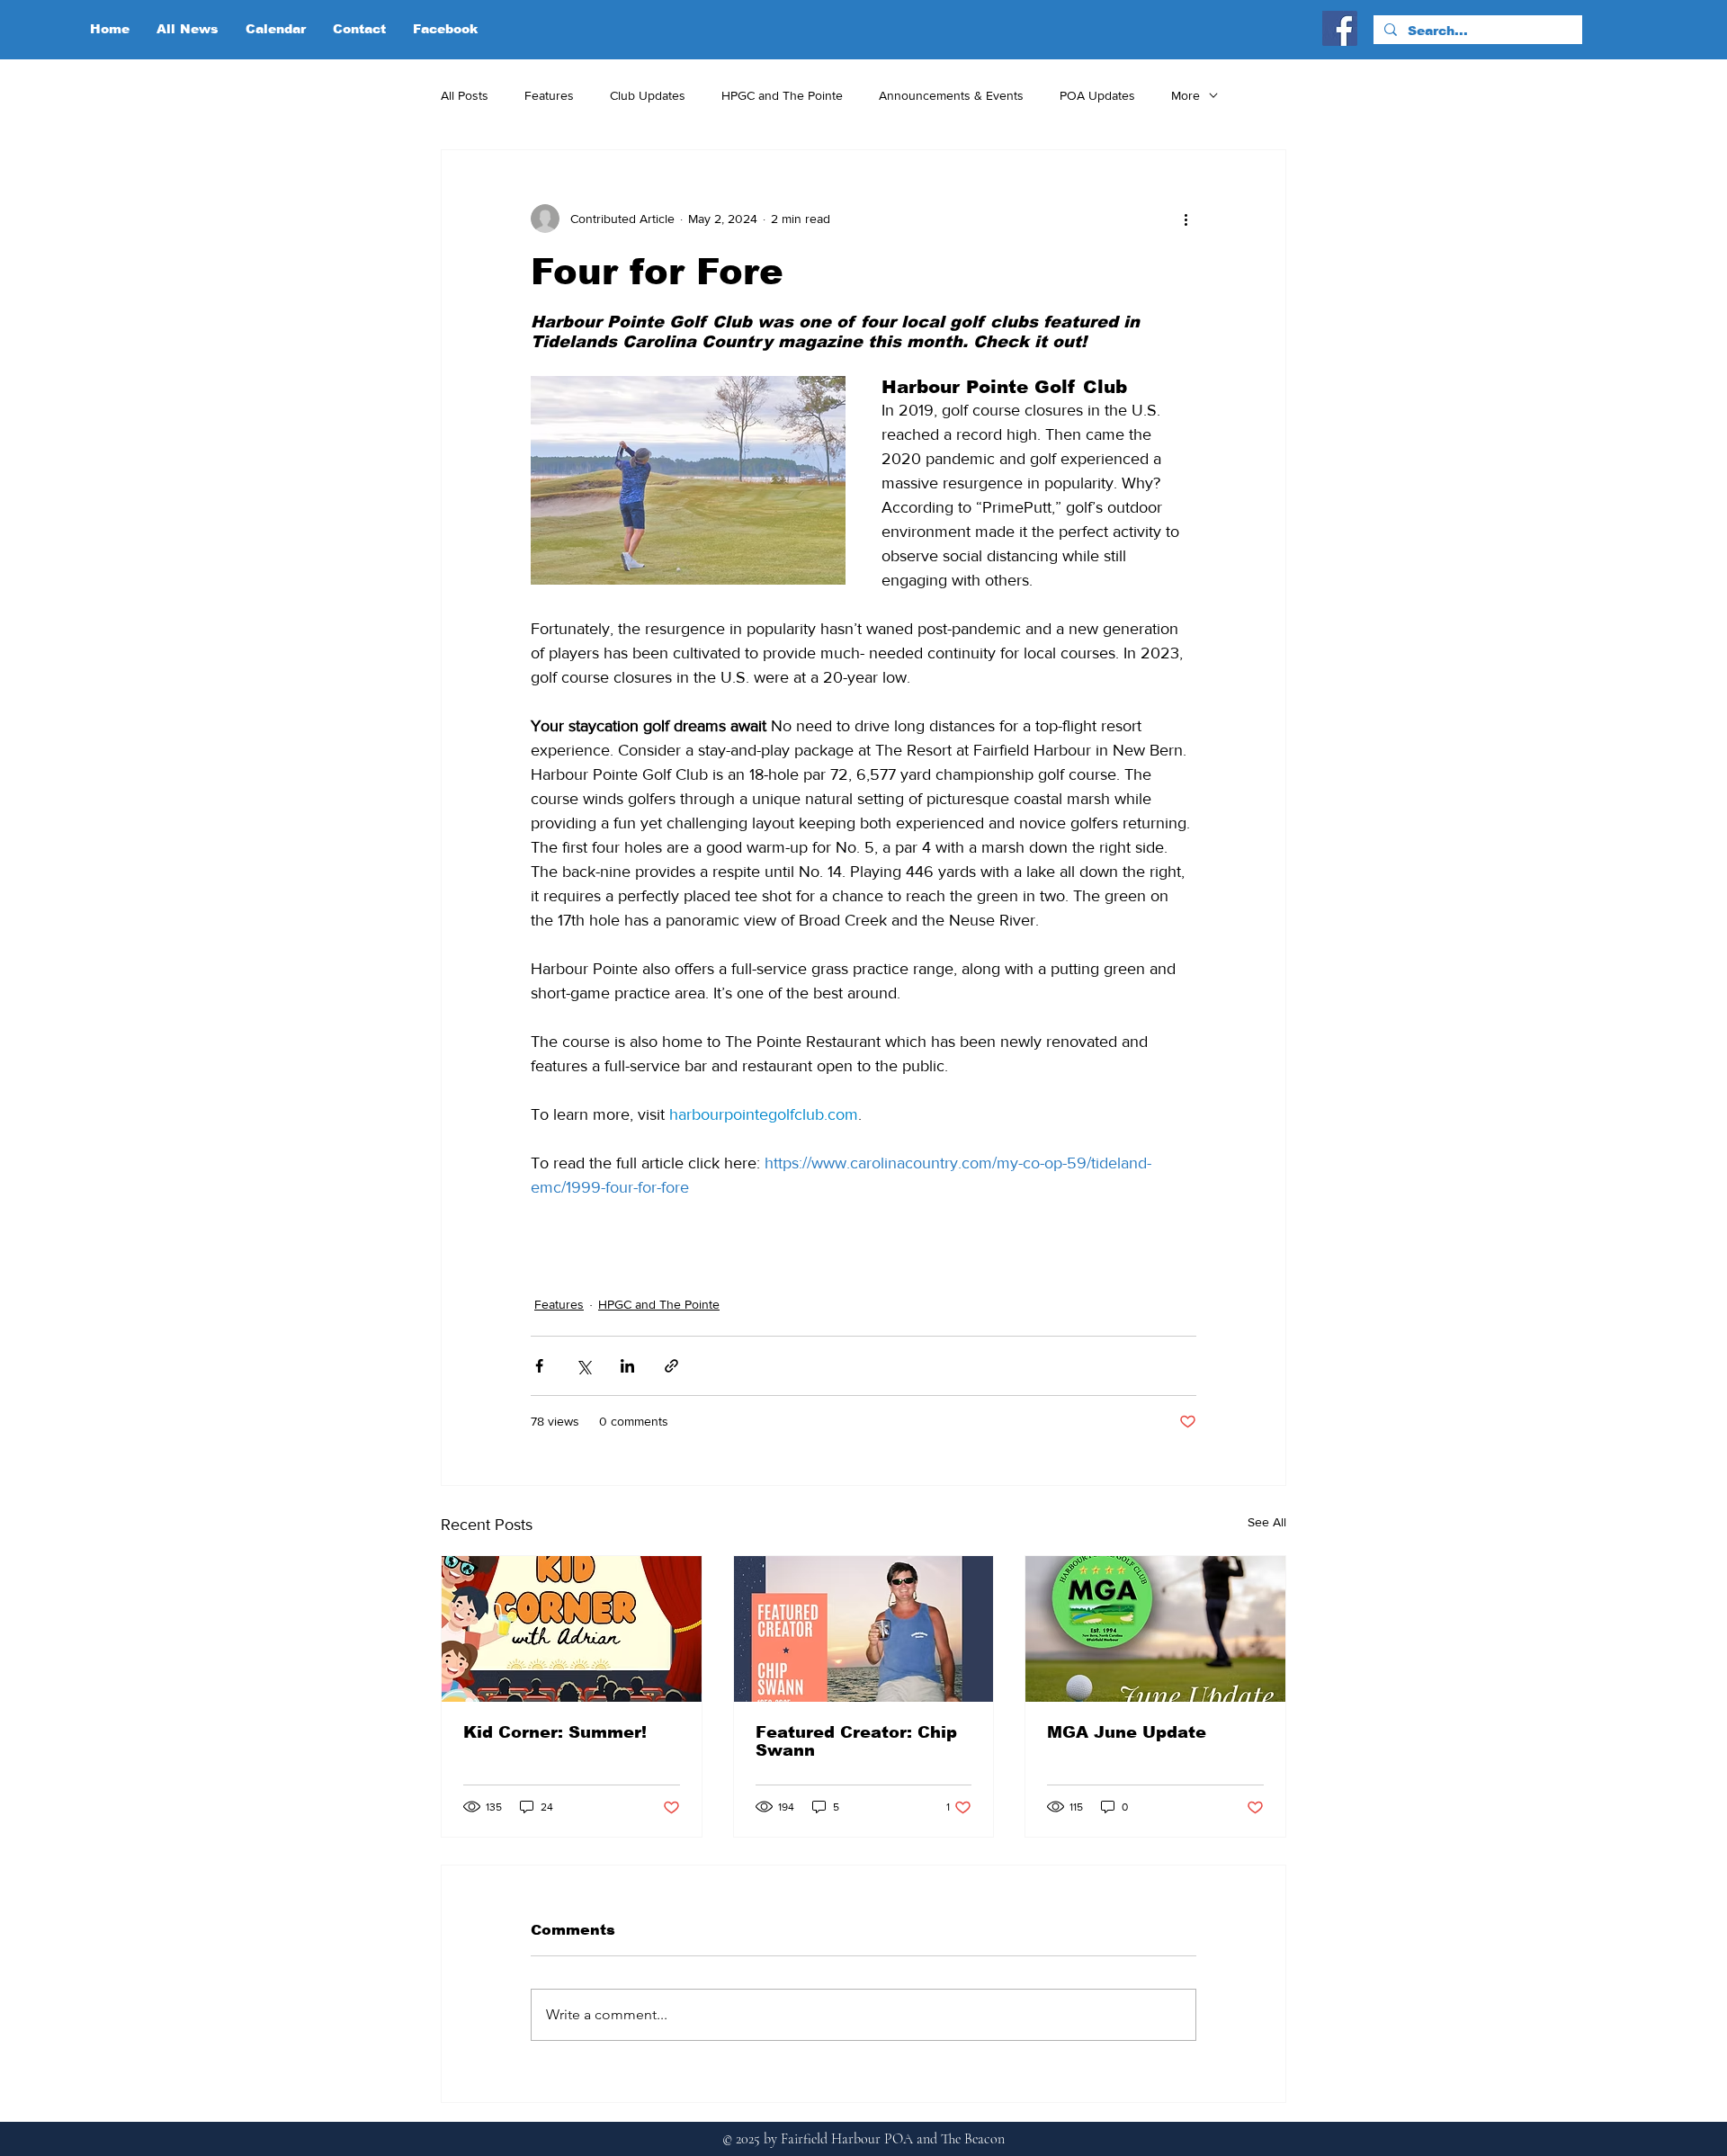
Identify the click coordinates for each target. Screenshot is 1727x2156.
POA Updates (1097, 95)
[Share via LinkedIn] (627, 1366)
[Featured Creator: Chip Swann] (864, 1629)
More (1186, 95)
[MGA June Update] (1155, 1629)
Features (549, 95)
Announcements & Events (951, 95)
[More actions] (1186, 219)
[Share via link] (671, 1366)
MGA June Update (1127, 1732)
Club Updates (648, 95)
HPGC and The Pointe (782, 95)
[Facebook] (1340, 28)
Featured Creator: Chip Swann (856, 1741)
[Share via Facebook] (539, 1366)
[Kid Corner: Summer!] (572, 1629)
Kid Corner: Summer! (555, 1732)
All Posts (465, 95)
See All (1267, 1522)
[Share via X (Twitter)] (583, 1366)
